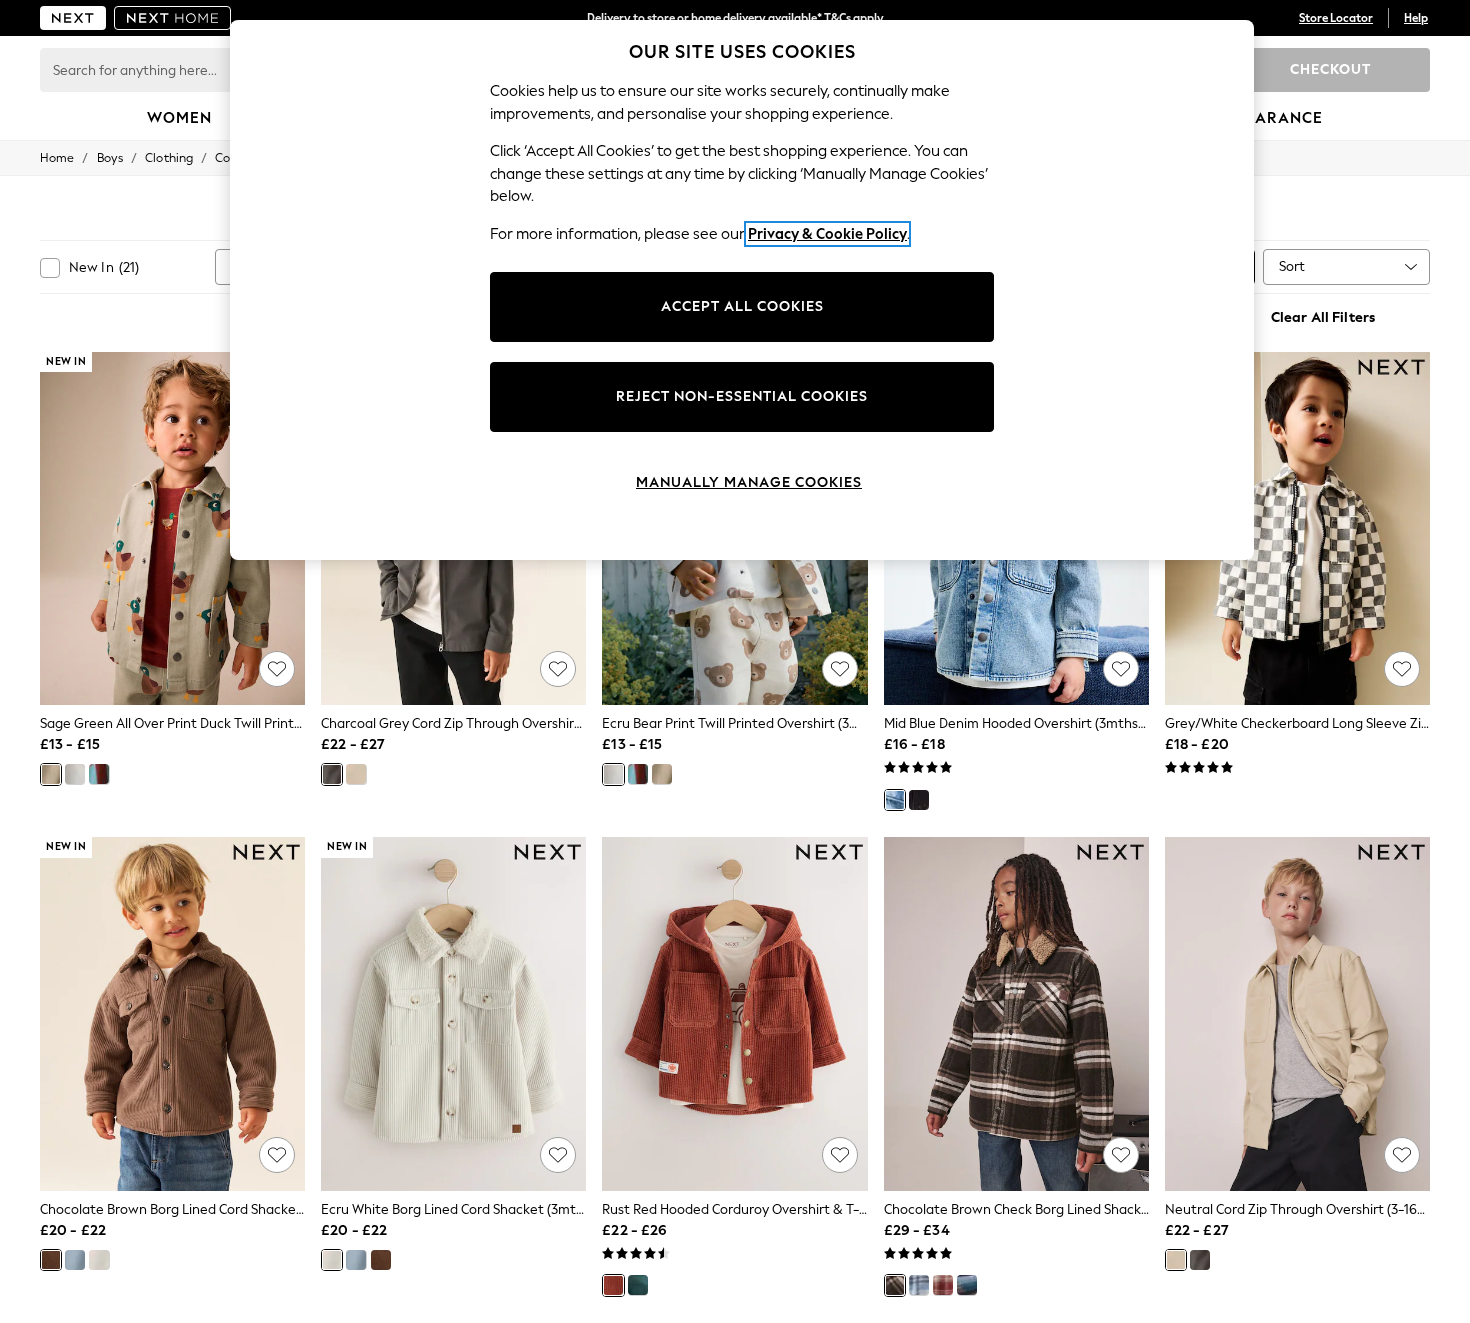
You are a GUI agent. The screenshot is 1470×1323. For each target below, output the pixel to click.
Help (1416, 18)
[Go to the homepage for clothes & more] (73, 18)
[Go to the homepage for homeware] (173, 18)
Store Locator (1336, 18)
